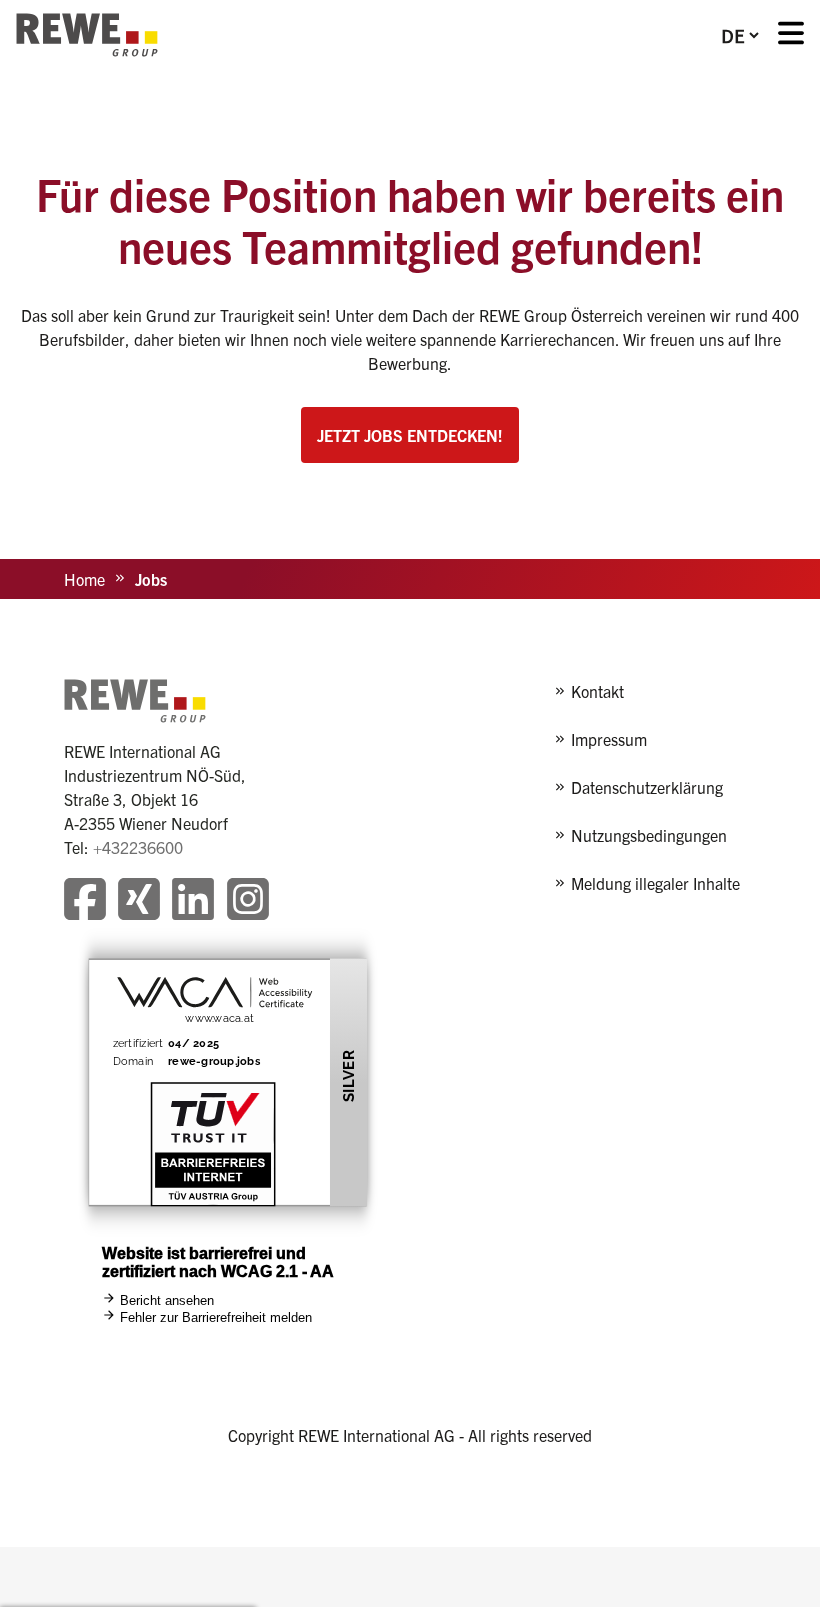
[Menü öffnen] (791, 35)
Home (84, 579)
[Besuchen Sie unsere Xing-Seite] (139, 901)
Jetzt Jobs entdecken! (410, 435)
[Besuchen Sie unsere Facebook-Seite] (85, 901)
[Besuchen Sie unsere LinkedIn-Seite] (193, 901)
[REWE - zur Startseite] (87, 35)
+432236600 (138, 847)
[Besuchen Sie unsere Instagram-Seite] (248, 901)
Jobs (151, 579)
